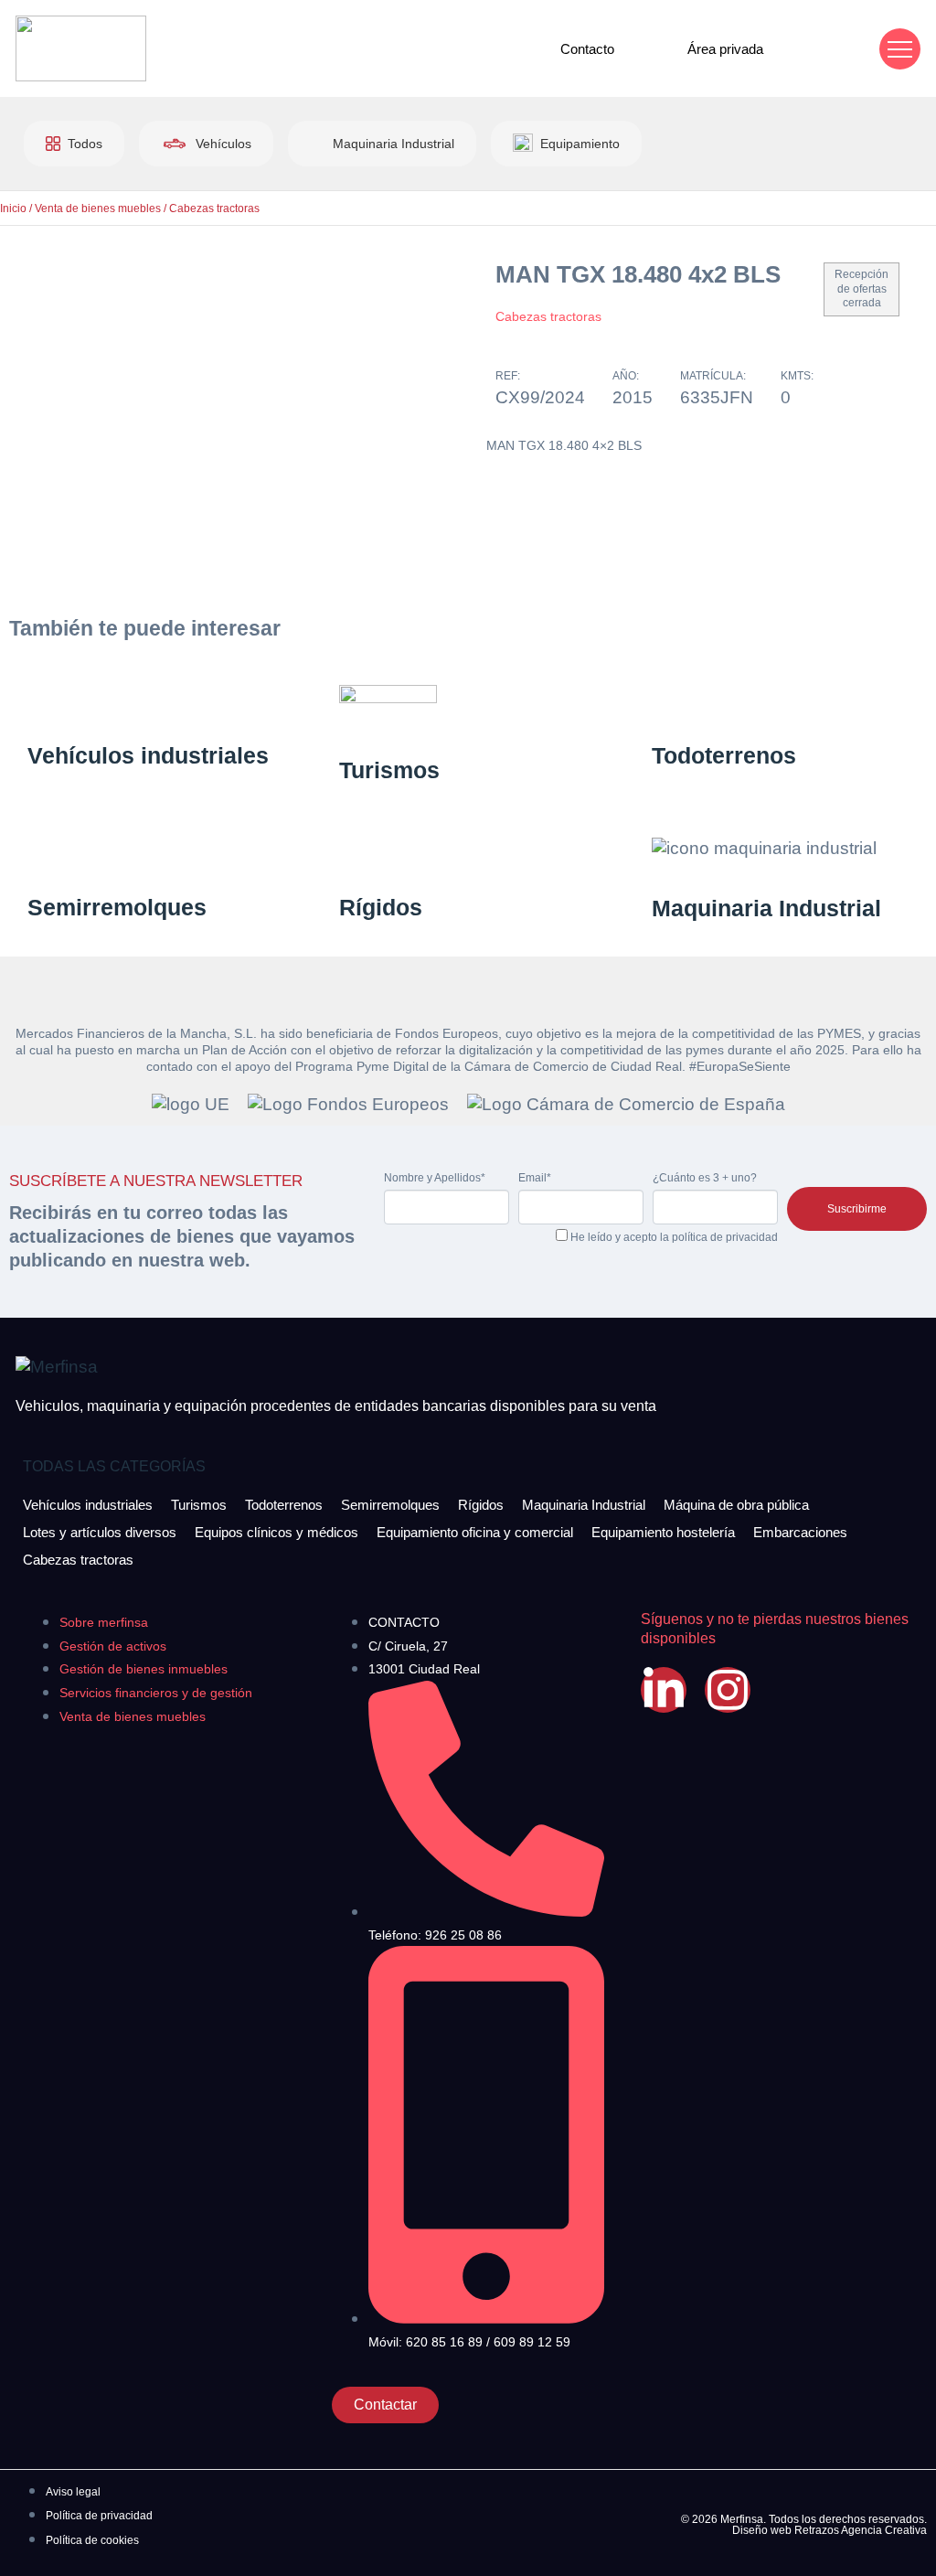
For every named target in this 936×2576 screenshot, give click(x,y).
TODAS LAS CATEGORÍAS (114, 1466)
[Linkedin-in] (664, 1690)
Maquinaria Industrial (394, 144)
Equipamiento (580, 144)
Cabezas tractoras (214, 208)
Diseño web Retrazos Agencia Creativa (830, 2530)
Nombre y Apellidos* (435, 1178)
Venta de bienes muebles (98, 208)
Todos (85, 144)
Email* (535, 1178)
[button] (900, 49)
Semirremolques (117, 907)
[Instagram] (728, 1690)
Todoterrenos (724, 755)
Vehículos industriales (148, 755)
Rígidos (381, 907)
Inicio (13, 208)
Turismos (389, 770)
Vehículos (223, 144)
